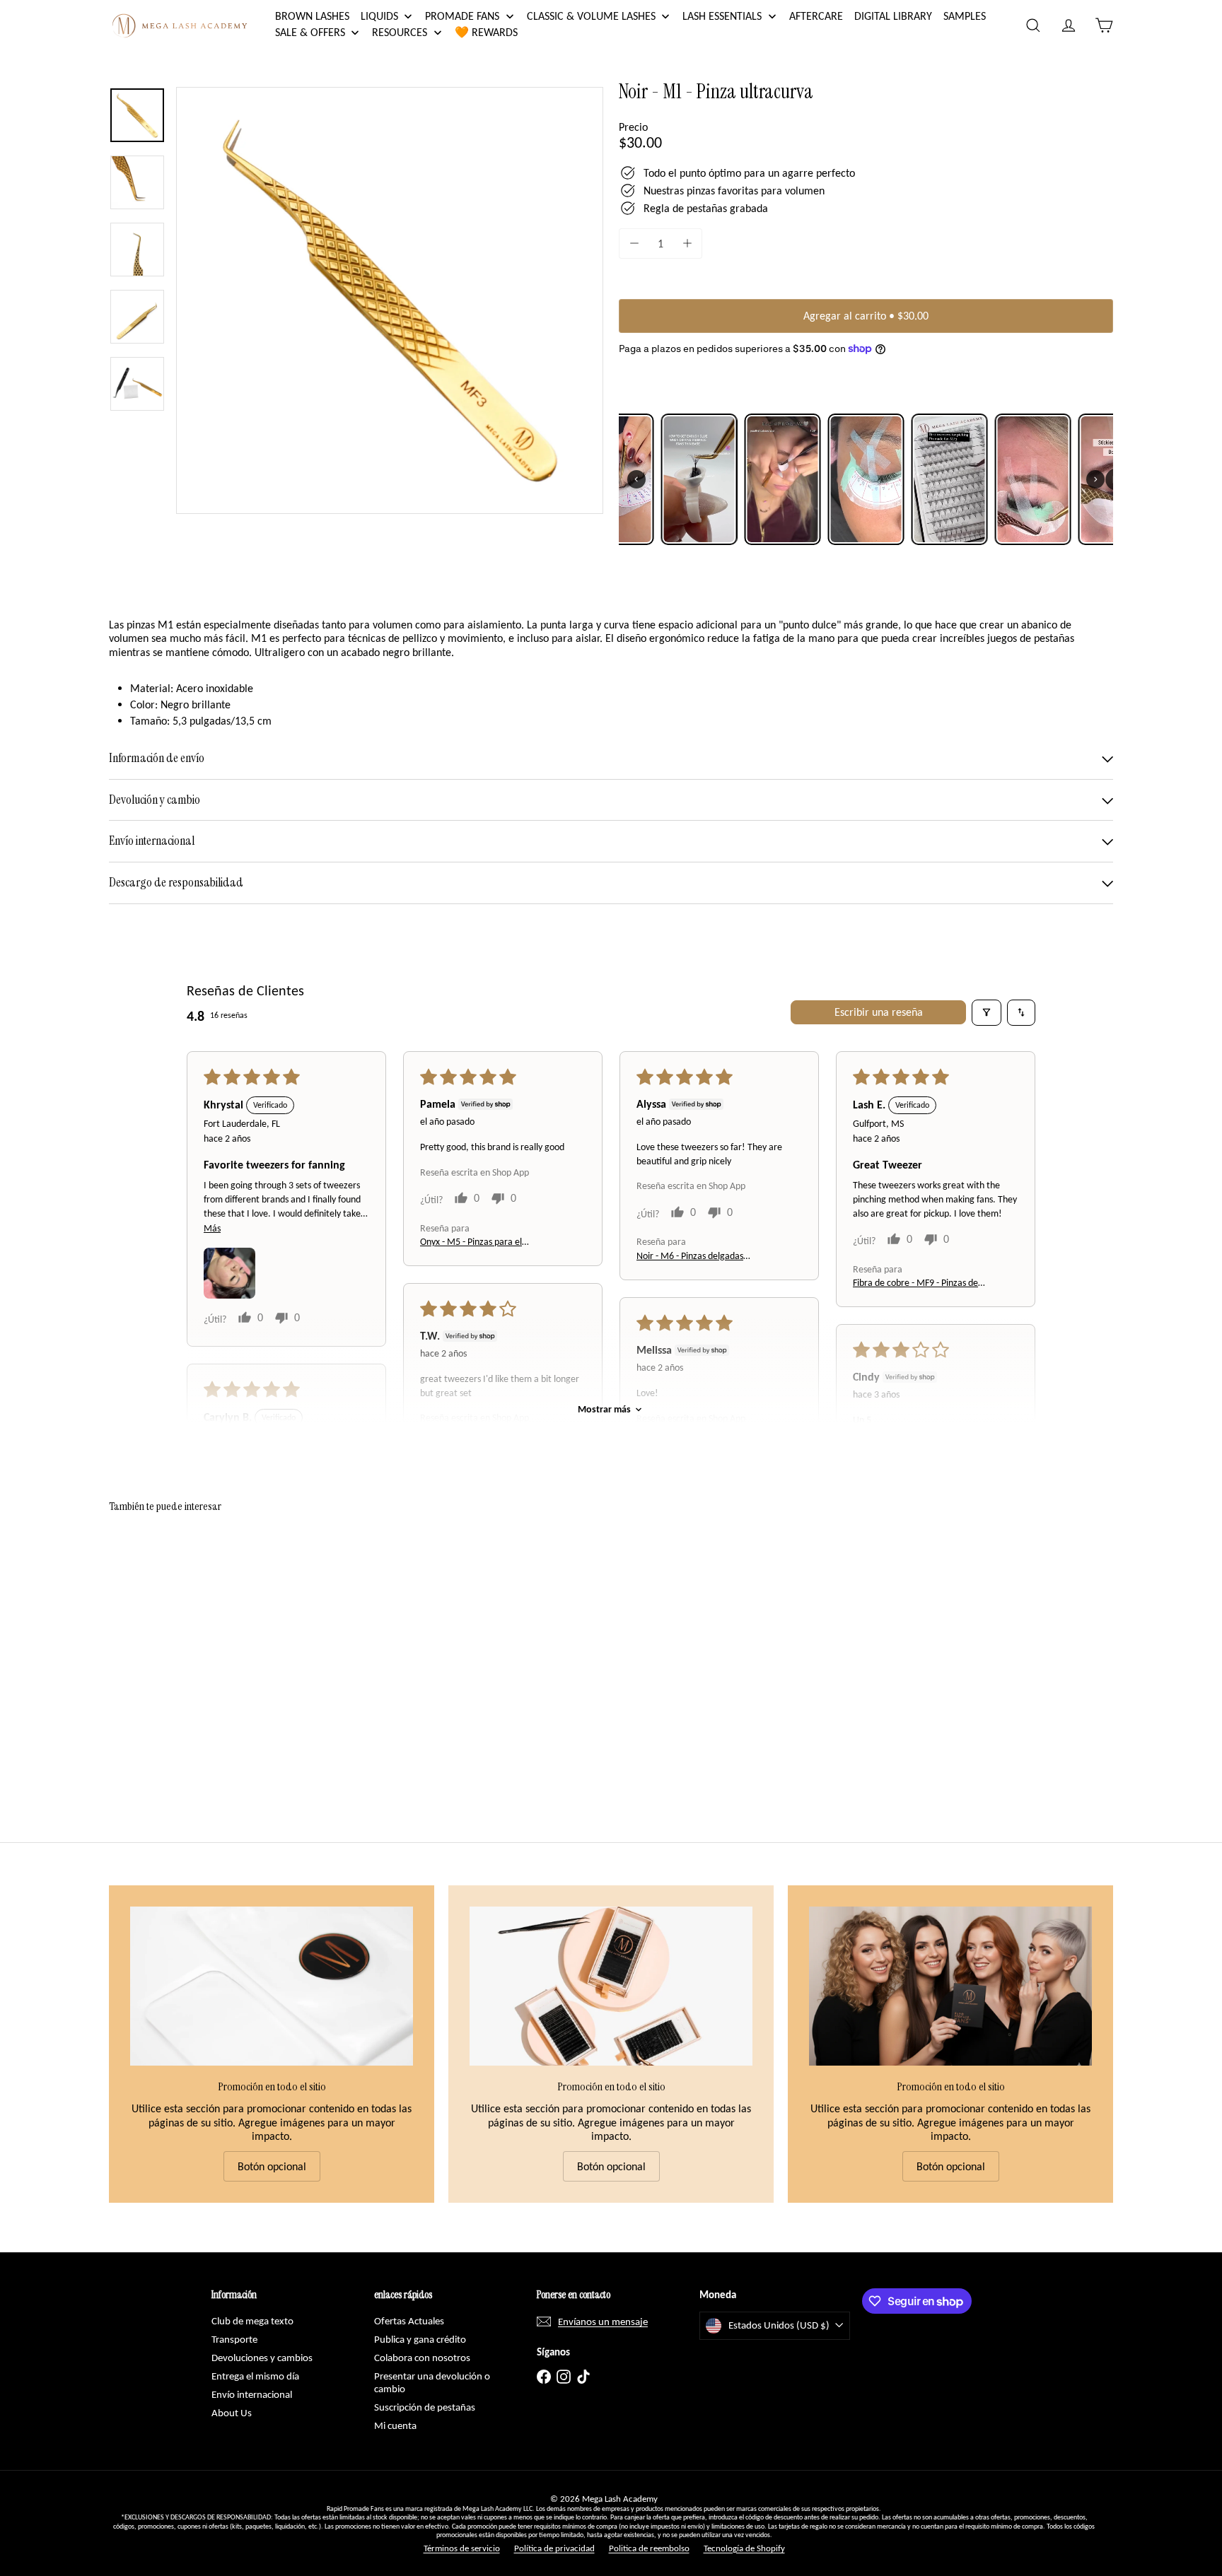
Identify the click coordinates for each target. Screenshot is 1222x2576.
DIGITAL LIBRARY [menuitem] (893, 16)
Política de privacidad (554, 2548)
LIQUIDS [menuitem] (379, 16)
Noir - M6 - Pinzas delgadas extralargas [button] (690, 1257)
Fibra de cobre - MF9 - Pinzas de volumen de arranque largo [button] (915, 1283)
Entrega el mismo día (255, 2376)
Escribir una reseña (879, 1012)
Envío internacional (252, 2394)
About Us (232, 2413)
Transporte (234, 2339)
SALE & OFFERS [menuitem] (310, 32)
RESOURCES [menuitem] (400, 32)
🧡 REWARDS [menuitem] (486, 32)
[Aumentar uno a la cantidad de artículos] (687, 244)
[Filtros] (987, 1012)
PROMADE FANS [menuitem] (462, 16)
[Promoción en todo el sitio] (272, 1986)
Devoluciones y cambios (262, 2358)
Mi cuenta (395, 2425)
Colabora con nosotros (422, 2358)
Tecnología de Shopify (744, 2548)
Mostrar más (604, 1409)
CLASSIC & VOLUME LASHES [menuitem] (591, 16)
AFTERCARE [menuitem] (816, 16)
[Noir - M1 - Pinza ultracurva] (187, 1646)
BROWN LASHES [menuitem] (312, 16)
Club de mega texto (252, 2321)
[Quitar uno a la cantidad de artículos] (634, 244)
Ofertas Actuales (409, 2321)
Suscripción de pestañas (425, 2407)
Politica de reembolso (649, 2548)
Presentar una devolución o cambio (432, 2382)
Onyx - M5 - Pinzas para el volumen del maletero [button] (471, 1242)
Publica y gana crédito (420, 2339)
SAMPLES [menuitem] (965, 16)
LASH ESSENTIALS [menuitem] (722, 16)
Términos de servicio (462, 2548)
